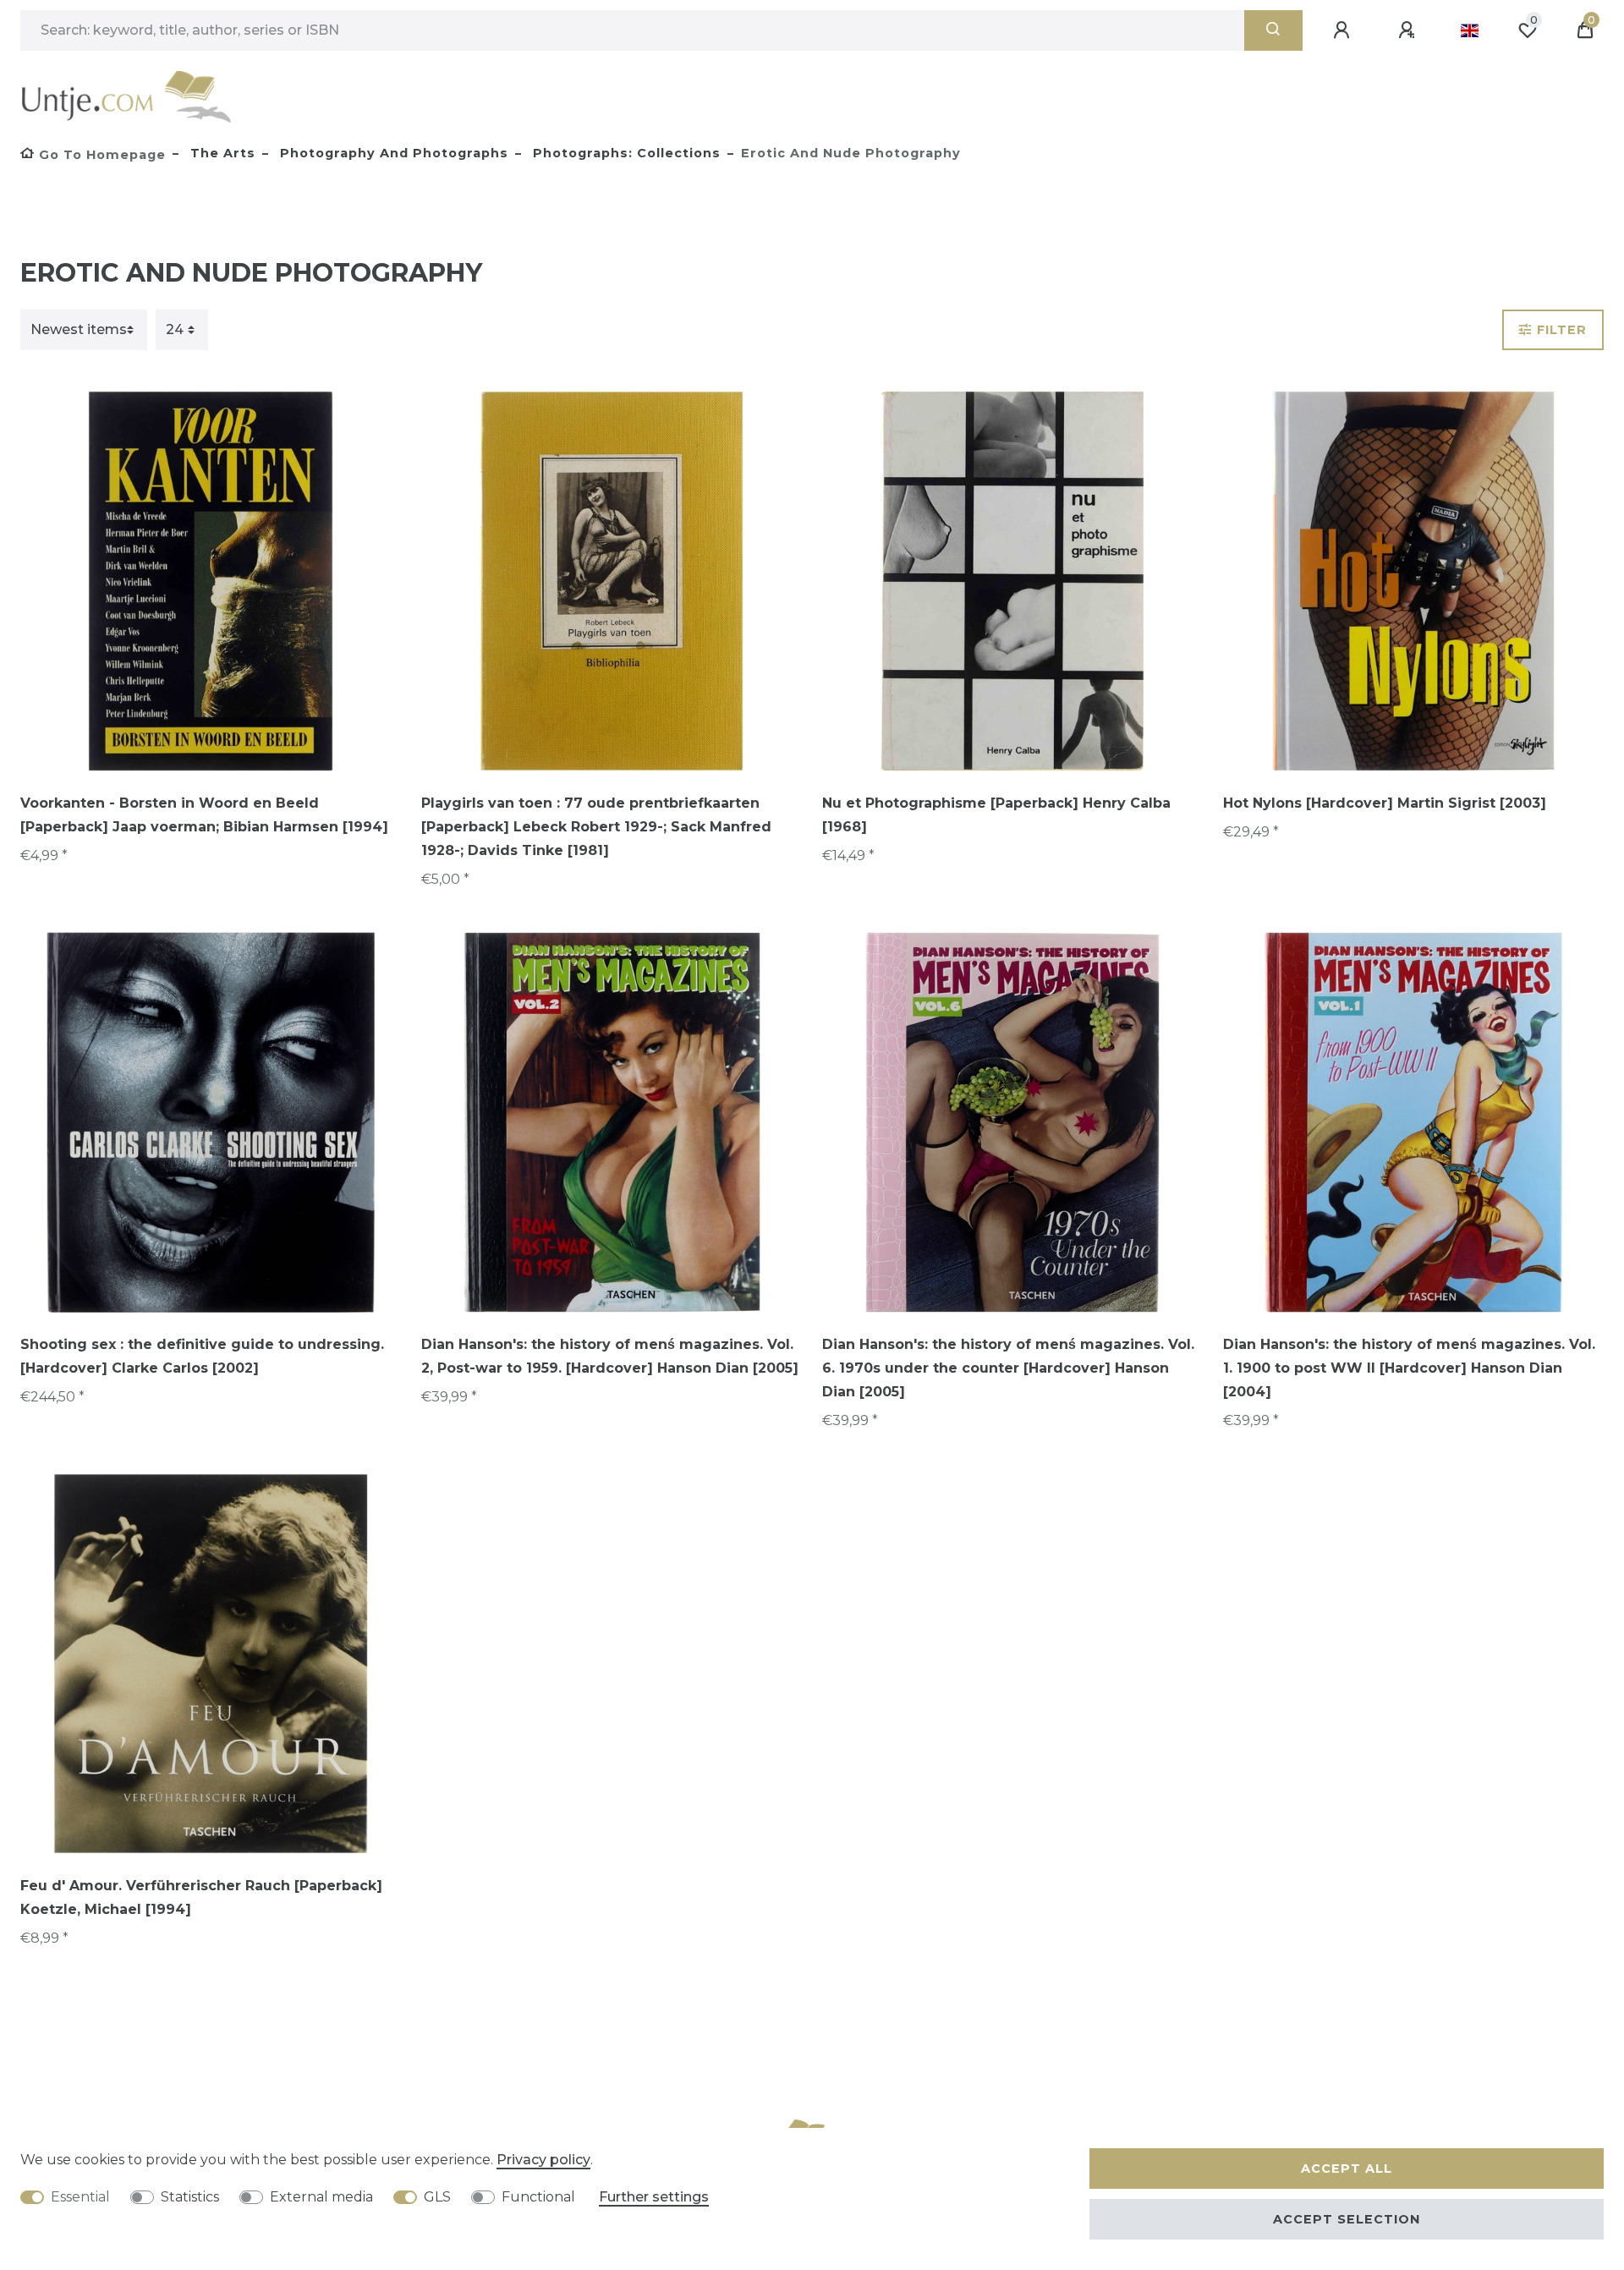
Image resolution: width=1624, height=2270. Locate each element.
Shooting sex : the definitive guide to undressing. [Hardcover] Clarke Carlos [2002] (202, 1356)
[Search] (1273, 30)
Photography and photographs (392, 153)
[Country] (1470, 30)
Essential (80, 2197)
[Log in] (1344, 30)
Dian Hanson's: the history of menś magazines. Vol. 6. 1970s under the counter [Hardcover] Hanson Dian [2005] (1008, 1368)
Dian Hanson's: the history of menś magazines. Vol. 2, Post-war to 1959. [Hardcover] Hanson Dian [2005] (610, 1356)
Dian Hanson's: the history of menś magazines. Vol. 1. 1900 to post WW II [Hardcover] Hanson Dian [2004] (1409, 1368)
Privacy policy (543, 2160)
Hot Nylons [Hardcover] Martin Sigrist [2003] (1385, 803)
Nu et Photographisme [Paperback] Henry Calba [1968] (996, 815)
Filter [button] (1562, 330)
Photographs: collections (625, 153)
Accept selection (1347, 2219)
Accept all (1347, 2169)
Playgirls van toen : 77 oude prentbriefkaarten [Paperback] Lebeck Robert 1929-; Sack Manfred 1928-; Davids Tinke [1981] (596, 827)
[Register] (1409, 30)
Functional (538, 2197)
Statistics (190, 2197)
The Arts (221, 153)
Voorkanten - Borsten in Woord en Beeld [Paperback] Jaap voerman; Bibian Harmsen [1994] (204, 815)
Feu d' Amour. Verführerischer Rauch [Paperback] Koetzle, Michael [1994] (201, 1897)
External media (321, 2197)
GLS (437, 2197)
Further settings (654, 2197)
